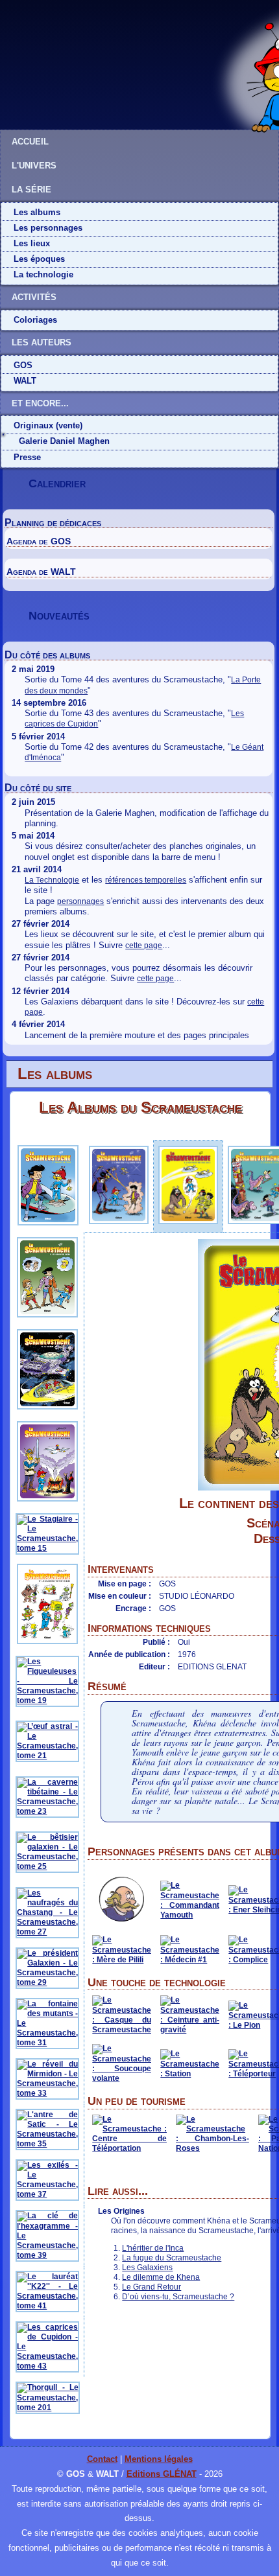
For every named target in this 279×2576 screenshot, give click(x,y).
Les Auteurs (42, 342)
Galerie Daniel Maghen (64, 441)
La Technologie (52, 880)
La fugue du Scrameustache (172, 2258)
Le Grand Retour (152, 2287)
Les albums (37, 212)
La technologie (43, 274)
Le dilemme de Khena (161, 2277)
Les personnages (48, 228)
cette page (144, 946)
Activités (34, 297)
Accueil (30, 142)
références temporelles (146, 880)
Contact (102, 2459)
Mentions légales (159, 2459)
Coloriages (35, 320)
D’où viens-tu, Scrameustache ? (178, 2297)
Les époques (39, 259)
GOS (23, 365)
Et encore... (40, 403)
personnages (80, 901)
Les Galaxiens (147, 2268)
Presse (27, 457)
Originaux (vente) (48, 425)
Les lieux (32, 243)
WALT (25, 381)
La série (31, 190)
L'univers (34, 166)
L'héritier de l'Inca (153, 2248)
